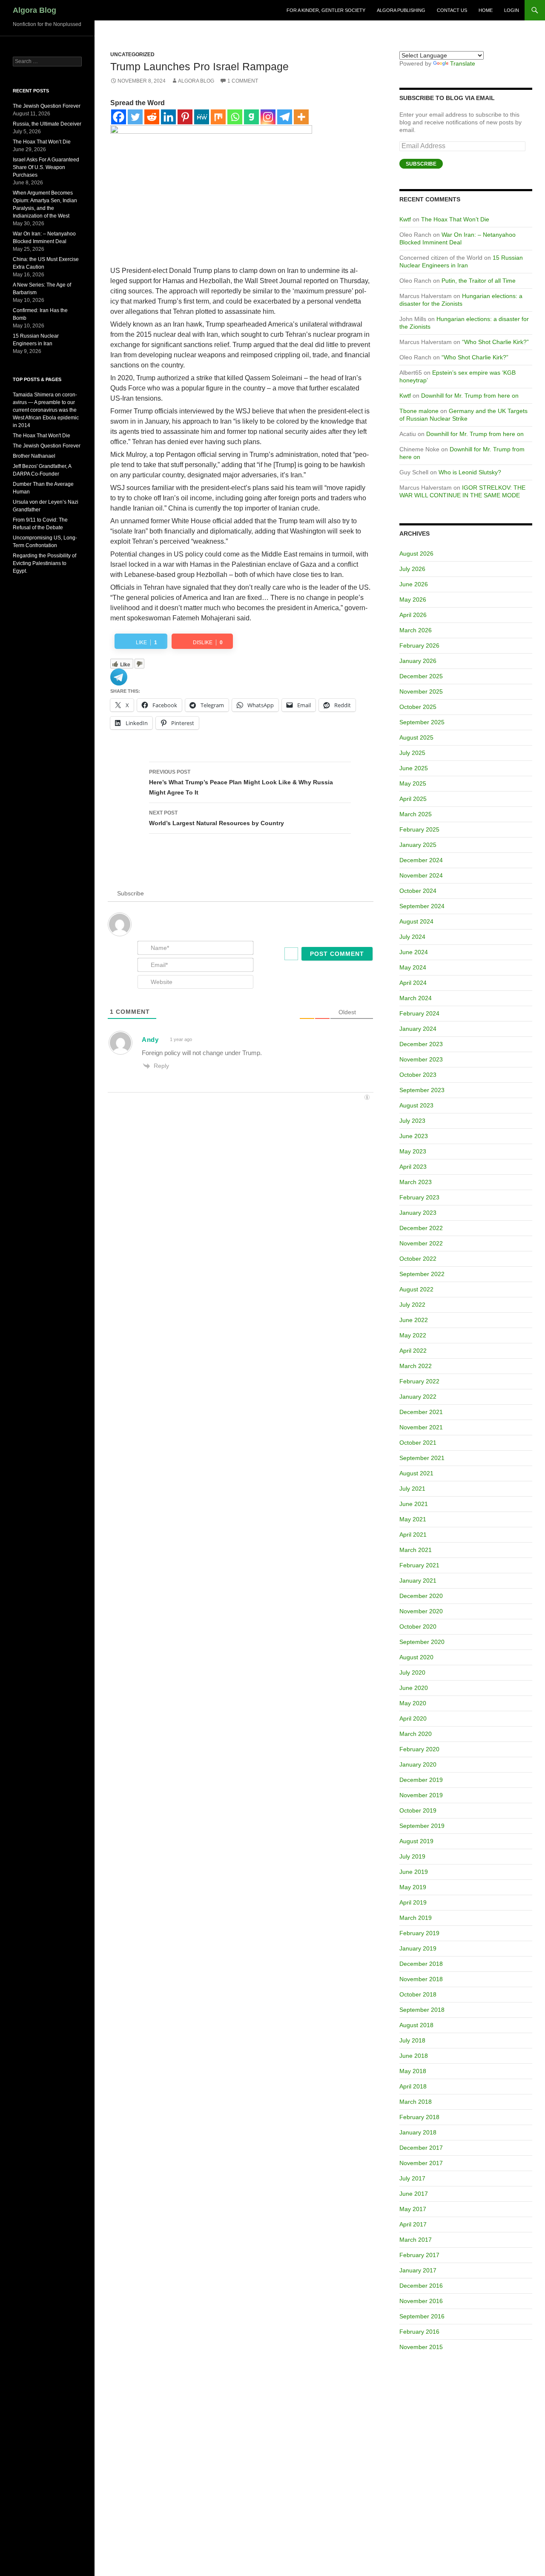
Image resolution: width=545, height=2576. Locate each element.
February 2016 (419, 2332)
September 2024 (422, 906)
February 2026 (419, 645)
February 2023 (419, 1197)
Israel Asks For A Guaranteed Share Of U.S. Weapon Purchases (46, 167)
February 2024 (419, 1013)
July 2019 (412, 1856)
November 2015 (421, 2347)
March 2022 (416, 1366)
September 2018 (422, 2010)
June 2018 (414, 2056)
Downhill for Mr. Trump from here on (470, 396)
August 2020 (416, 1657)
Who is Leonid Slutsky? (470, 472)
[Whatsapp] (235, 117)
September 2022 (422, 1274)
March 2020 (416, 1734)
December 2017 (421, 2148)
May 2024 (413, 967)
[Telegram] (285, 117)
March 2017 (416, 2240)
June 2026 (414, 584)
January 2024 (418, 1029)
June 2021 (414, 1504)
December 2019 (421, 1780)
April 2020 (413, 1718)
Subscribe (421, 164)
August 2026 (416, 554)
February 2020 (419, 1749)
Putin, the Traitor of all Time (479, 281)
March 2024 (416, 998)
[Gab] (251, 117)
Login (512, 10)
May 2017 (413, 2209)
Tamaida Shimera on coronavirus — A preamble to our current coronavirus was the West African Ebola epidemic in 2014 (46, 410)
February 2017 (419, 2255)
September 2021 (422, 1458)
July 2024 (412, 937)
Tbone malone (419, 411)
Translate (463, 63)
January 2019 (418, 1948)
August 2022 (416, 1289)
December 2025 (421, 676)
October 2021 (418, 1443)
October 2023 (418, 1075)
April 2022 (413, 1351)
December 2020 (421, 1596)
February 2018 (419, 2117)
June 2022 (414, 1320)
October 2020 (418, 1626)
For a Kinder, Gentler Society (326, 10)
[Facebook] (119, 117)
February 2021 (419, 1565)
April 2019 (413, 1902)
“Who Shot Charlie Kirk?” (495, 342)
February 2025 (419, 829)
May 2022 (413, 1335)
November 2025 (421, 691)
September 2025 (422, 722)
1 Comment (243, 81)
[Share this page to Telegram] (119, 676)
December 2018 (421, 1964)
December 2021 (421, 1412)
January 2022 (418, 1397)
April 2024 (413, 983)
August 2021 (416, 1473)
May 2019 (413, 1887)
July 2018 (412, 2040)
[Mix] (218, 117)
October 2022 (418, 1259)
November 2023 (421, 1059)
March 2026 (416, 630)
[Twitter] (135, 117)
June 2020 (414, 1688)
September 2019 (422, 1826)
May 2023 (413, 1151)
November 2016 (421, 2301)
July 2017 (412, 2178)
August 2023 (416, 1105)
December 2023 (421, 1044)
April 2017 (413, 2224)
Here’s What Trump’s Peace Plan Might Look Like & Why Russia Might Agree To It (241, 782)
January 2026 (418, 661)
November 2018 (421, 1979)
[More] (301, 117)
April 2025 (413, 799)
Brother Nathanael (34, 456)
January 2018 (418, 2132)
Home (486, 10)
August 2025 (416, 737)
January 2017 (418, 2270)
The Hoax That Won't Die (42, 436)
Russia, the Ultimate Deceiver (47, 124)
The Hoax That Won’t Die (455, 219)
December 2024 (421, 860)
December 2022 (421, 1228)
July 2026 (412, 569)
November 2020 (421, 1611)
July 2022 (412, 1305)
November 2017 (421, 2163)
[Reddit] (152, 117)
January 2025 (418, 845)
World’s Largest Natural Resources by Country (217, 818)
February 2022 (419, 1381)
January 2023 (418, 1213)
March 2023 (416, 1182)
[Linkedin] (168, 117)
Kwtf (405, 219)
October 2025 (418, 707)
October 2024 (418, 891)
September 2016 (422, 2316)
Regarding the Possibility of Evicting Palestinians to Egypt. (44, 563)
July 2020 (412, 1672)
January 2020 (418, 1764)
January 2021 (418, 1581)
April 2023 (413, 1167)
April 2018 (413, 2086)
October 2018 (418, 1994)
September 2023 (422, 1090)
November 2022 (421, 1243)
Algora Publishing (401, 10)
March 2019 (416, 1918)
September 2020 (422, 1642)
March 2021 (416, 1550)
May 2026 (413, 600)
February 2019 (419, 1933)
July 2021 (412, 1489)
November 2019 (421, 1795)
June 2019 (414, 1872)
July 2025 (412, 753)
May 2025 (413, 783)
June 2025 (414, 768)
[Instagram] (268, 117)
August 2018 (416, 2025)
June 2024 (414, 952)
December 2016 (421, 2286)
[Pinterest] (185, 117)
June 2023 (414, 1136)
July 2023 (412, 1121)
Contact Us (452, 10)
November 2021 (421, 1427)
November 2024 (421, 875)
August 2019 (416, 1841)
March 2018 (416, 2102)
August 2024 (416, 921)
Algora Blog (34, 10)
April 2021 (413, 1535)
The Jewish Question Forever (47, 106)
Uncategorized (132, 55)
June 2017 (414, 2194)
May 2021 (413, 1519)
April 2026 (413, 615)
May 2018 (413, 2071)
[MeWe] (202, 117)
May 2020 (413, 1703)
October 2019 (418, 1810)
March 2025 (416, 814)
